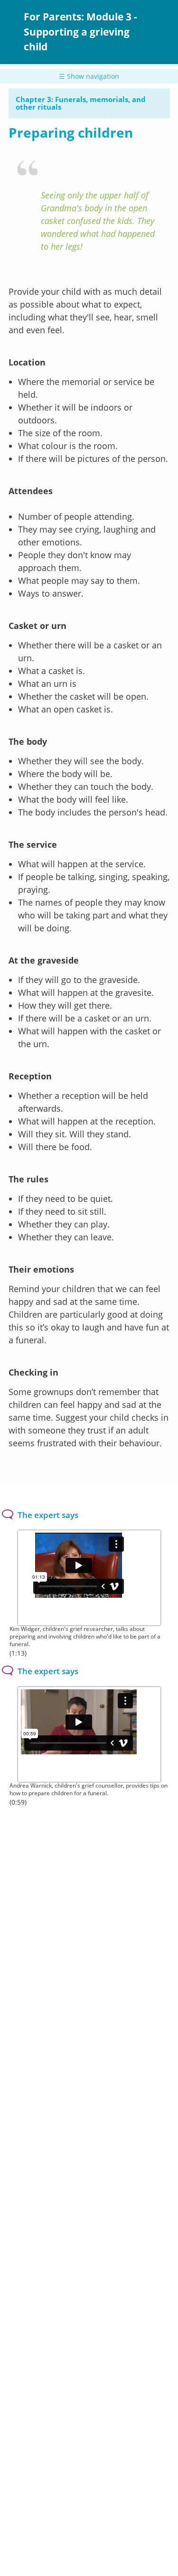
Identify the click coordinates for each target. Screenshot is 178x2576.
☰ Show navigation (89, 76)
